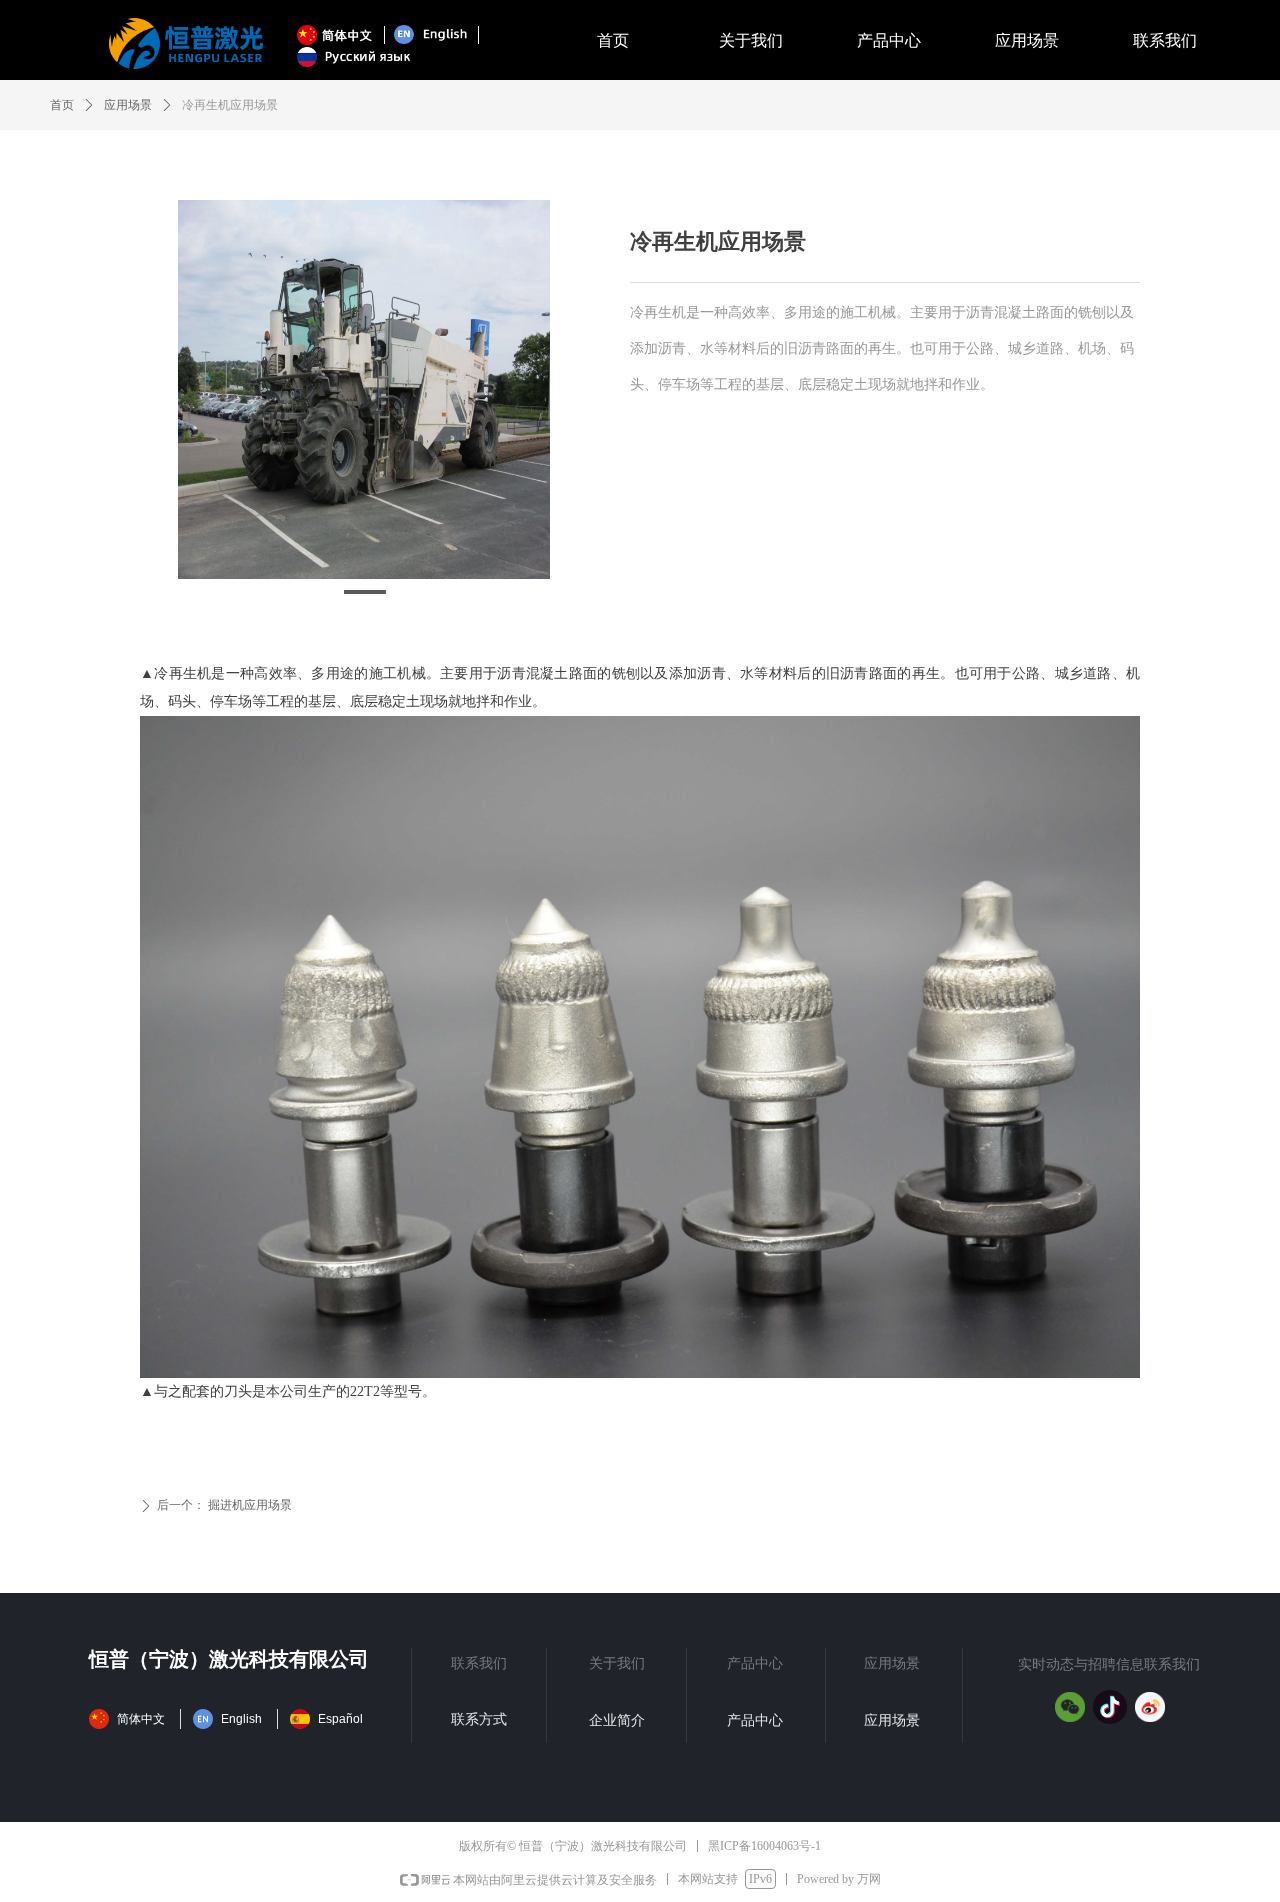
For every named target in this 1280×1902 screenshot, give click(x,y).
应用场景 (128, 105)
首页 (62, 105)
